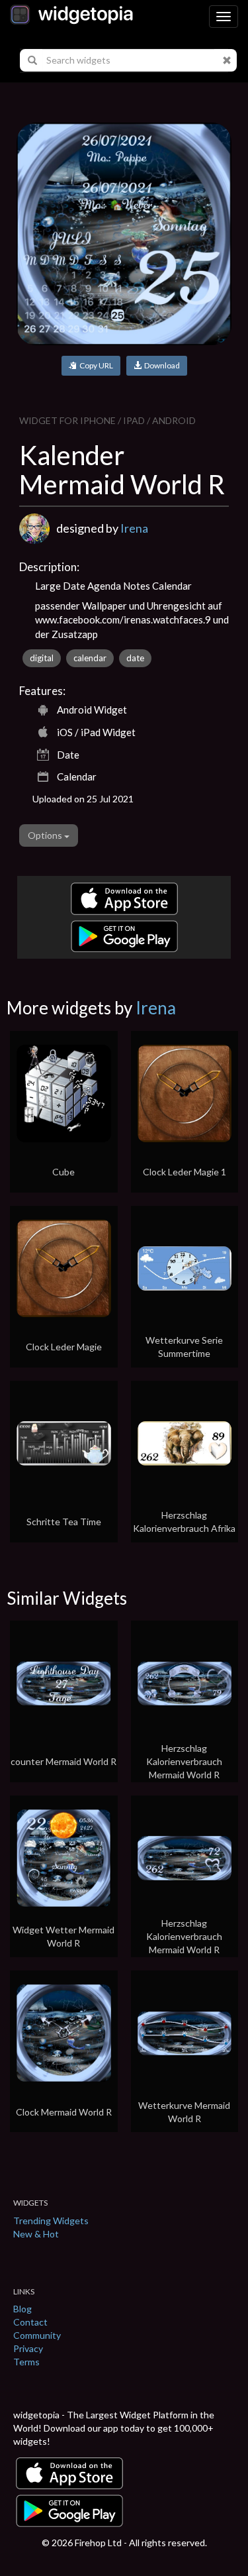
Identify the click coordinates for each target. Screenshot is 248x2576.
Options (46, 835)
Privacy (28, 2348)
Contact (30, 2322)
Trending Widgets (51, 2221)
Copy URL (95, 365)
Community (37, 2335)
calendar (90, 658)
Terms (26, 2362)
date (135, 658)
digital (42, 658)
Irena (134, 528)
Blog (22, 2309)
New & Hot (36, 2234)
